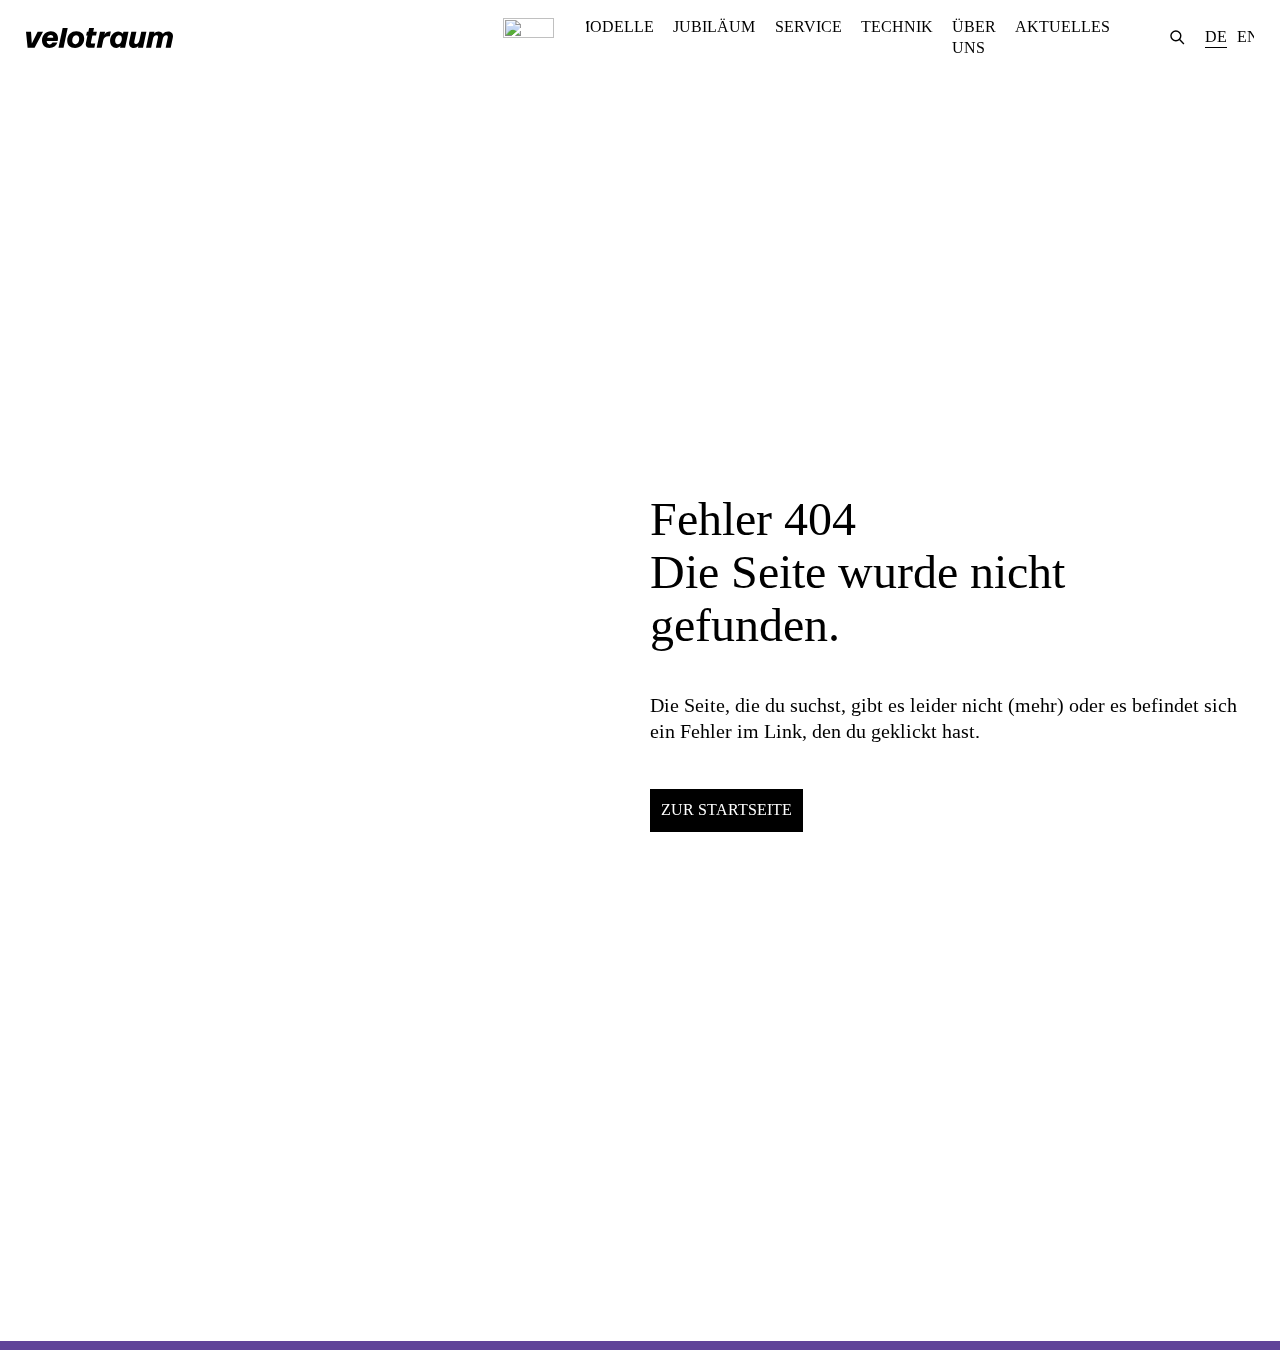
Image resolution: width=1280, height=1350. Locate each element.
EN (1248, 36)
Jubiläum (714, 26)
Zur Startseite (726, 809)
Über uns (974, 37)
